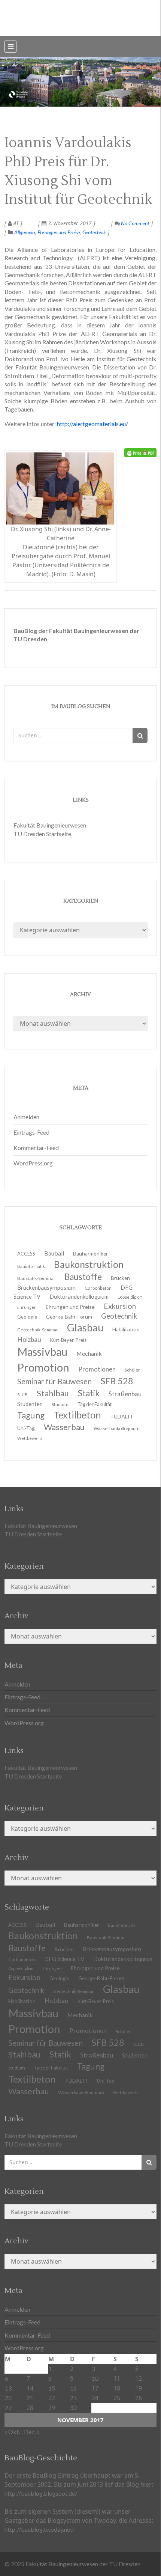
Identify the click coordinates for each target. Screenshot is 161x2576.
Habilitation (126, 1329)
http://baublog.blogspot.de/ (41, 2493)
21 (30, 2398)
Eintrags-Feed (31, 1132)
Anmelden (26, 1117)
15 (52, 2388)
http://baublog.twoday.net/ (40, 2529)
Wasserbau (64, 1427)
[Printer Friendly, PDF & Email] (140, 453)
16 (73, 2388)
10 (95, 2378)
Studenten (135, 2055)
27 (8, 2408)
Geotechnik (94, 232)
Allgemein (25, 232)
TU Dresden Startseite (42, 834)
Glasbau (121, 1989)
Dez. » (32, 2432)
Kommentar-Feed (36, 1148)
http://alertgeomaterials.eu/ (92, 424)
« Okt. (12, 2432)
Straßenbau (125, 1394)
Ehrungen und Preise (59, 232)
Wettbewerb (29, 1438)
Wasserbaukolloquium (117, 1428)
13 (8, 2388)
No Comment (135, 223)
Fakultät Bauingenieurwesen (50, 825)
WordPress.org (33, 1163)
